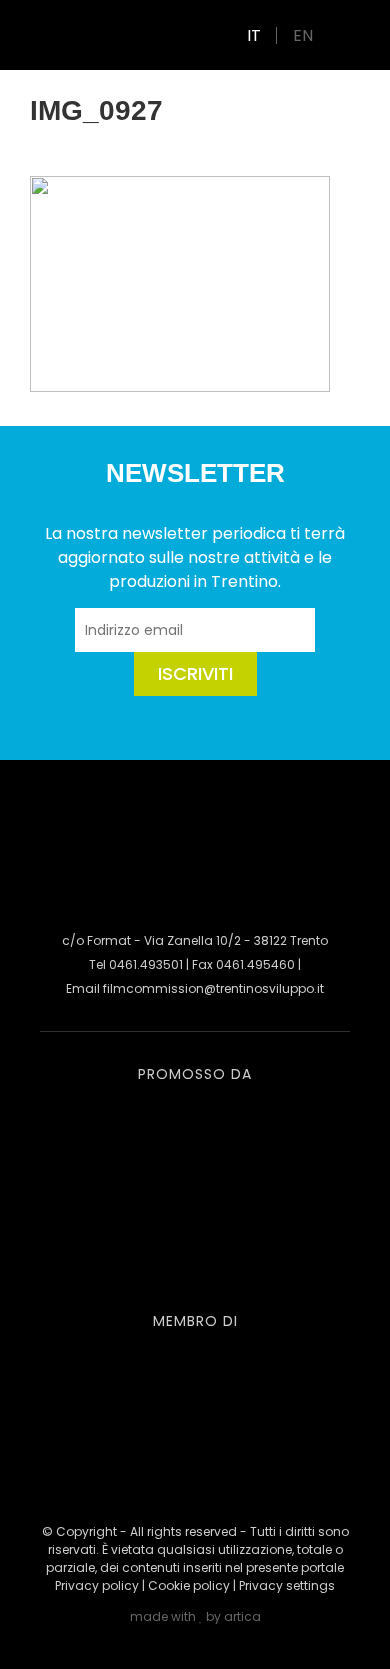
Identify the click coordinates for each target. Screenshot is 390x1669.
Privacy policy (97, 1585)
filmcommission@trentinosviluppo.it (213, 988)
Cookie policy (189, 1585)
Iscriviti (195, 673)
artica (242, 1616)
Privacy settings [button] (287, 1585)
